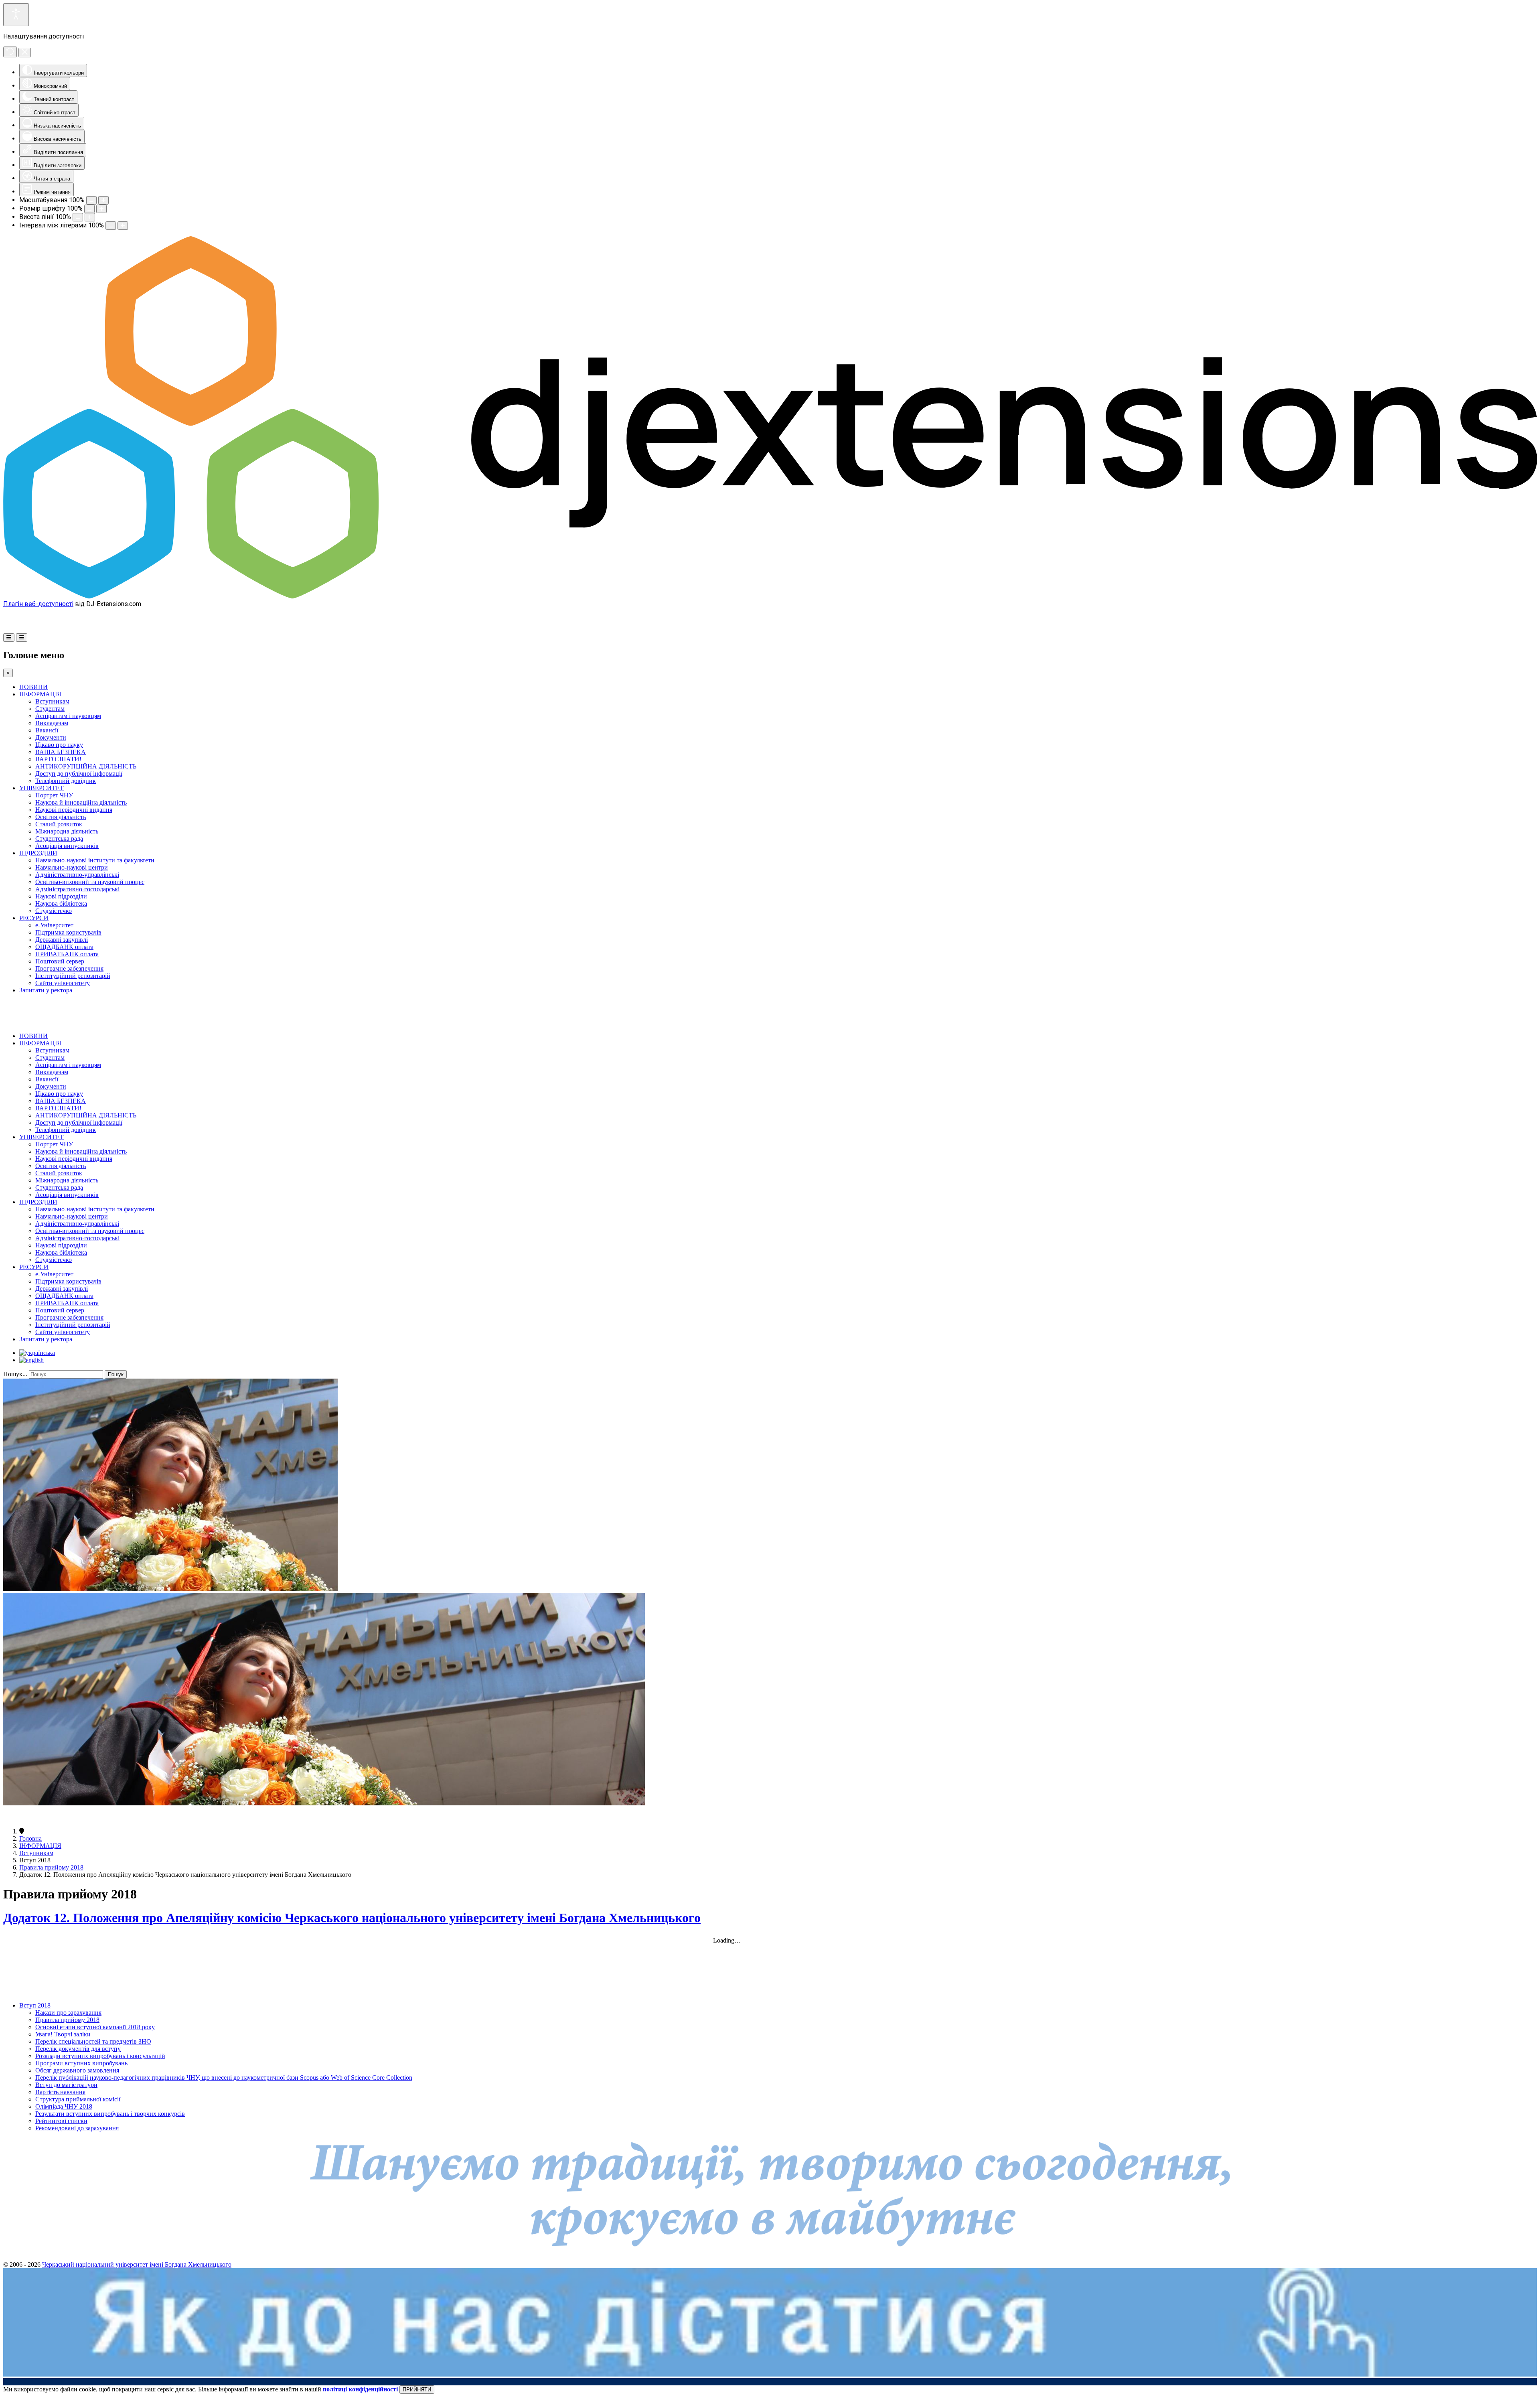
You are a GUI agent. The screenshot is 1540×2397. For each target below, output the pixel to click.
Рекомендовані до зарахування (77, 2128)
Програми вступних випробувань (81, 2063)
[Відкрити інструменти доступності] (16, 15)
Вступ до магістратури (66, 2085)
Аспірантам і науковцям (68, 716)
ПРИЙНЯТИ (417, 2390)
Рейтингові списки (61, 2121)
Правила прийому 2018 (51, 1867)
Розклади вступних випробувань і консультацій (100, 2056)
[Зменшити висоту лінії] (78, 217)
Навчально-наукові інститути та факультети (95, 860)
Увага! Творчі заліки (63, 2034)
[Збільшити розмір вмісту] (103, 200)
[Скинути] (10, 52)
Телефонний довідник (66, 781)
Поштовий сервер (60, 961)
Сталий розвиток (59, 824)
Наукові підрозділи (61, 896)
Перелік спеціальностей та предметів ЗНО (93, 2041)
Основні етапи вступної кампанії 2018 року (95, 2027)
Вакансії (47, 730)
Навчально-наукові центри (72, 867)
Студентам (50, 709)
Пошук (116, 1374)
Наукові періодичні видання (74, 810)
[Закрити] (25, 53)
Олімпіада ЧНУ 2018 (64, 2106)
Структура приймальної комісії (78, 2099)
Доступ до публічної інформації (79, 774)
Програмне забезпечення (69, 968)
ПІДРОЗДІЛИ (38, 853)
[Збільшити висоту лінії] (90, 217)
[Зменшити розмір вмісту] (91, 200)
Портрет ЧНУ (54, 795)
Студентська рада (59, 839)
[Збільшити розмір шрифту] (101, 209)
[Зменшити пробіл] (111, 226)
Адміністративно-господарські (77, 889)
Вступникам (52, 701)
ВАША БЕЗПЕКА (61, 752)
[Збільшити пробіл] (123, 226)
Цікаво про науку (59, 745)
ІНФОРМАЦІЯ (40, 694)
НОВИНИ (33, 687)
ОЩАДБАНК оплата (64, 947)
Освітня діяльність (61, 817)
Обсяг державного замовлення (77, 2070)
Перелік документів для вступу (78, 2049)
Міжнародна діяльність (67, 831)
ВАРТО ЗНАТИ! (58, 759)
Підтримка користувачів (68, 932)
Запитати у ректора (46, 990)
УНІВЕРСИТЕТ (42, 788)
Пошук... (15, 1374)
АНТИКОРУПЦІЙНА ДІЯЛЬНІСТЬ (86, 766)
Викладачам (52, 723)
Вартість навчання (60, 2092)
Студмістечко (54, 911)
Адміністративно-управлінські (77, 875)
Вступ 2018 (35, 2005)
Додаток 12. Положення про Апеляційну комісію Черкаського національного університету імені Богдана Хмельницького (352, 1918)
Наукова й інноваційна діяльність (81, 802)
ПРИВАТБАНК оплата (67, 954)
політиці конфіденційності (360, 2389)
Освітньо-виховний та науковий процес (90, 882)
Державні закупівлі (62, 940)
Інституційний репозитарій (73, 976)
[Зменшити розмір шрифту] (89, 209)
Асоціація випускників (67, 846)
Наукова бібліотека (61, 903)
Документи (51, 737)
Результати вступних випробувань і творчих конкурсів (110, 2114)
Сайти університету (63, 983)
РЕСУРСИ (34, 918)
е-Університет (54, 925)
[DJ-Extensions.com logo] (770, 596)
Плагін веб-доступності (38, 604)
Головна (30, 1838)
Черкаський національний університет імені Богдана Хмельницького (137, 2264)
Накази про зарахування (68, 2013)
